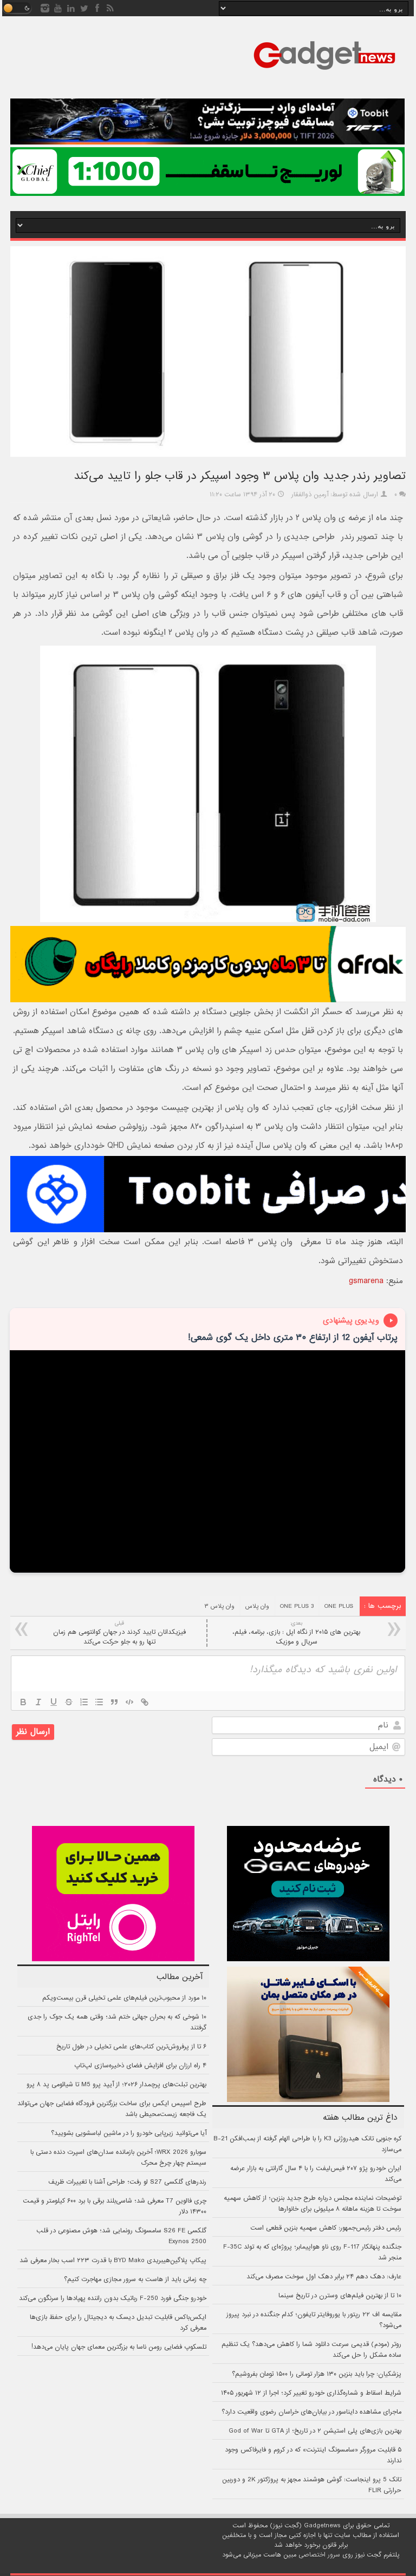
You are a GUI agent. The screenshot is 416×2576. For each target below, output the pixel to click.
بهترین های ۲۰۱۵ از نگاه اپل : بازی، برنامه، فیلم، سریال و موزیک (296, 1633)
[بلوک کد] (129, 1702)
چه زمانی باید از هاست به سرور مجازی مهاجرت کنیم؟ (135, 2279)
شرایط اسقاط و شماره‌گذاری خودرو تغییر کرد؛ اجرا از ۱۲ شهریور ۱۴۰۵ (311, 2393)
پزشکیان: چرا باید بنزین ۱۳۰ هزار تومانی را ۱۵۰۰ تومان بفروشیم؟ (317, 2374)
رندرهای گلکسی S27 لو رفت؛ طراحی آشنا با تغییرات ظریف (127, 2182)
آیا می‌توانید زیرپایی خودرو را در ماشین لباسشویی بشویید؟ (129, 2133)
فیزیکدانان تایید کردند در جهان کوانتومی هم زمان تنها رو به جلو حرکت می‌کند (119, 1633)
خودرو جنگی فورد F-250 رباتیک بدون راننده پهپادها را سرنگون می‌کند (113, 2298)
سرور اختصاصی (319, 2555)
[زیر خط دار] (54, 1702)
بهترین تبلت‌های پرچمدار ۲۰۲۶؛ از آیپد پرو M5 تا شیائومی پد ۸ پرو (116, 2085)
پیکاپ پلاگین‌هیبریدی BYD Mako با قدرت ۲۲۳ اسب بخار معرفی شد (113, 2260)
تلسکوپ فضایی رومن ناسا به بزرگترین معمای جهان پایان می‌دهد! (119, 2347)
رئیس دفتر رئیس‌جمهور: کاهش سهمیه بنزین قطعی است (326, 2228)
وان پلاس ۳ (220, 1606)
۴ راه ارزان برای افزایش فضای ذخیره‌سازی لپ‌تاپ (140, 2066)
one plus (339, 1606)
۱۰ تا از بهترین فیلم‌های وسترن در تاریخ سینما (340, 2296)
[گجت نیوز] (324, 73)
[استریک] (69, 1702)
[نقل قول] (114, 1702)
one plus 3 (297, 1606)
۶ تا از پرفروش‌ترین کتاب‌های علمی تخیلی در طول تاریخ (131, 2047)
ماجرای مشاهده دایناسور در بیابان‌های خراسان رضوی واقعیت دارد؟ (311, 2412)
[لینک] (145, 1702)
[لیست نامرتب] (99, 1702)
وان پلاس (257, 1606)
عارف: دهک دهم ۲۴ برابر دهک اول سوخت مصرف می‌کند (324, 2277)
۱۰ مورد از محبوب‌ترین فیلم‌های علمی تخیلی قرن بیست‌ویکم (124, 1998)
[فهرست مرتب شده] (84, 1702)
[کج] (38, 1702)
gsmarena (366, 1281)
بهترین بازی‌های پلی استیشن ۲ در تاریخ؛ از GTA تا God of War (315, 2431)
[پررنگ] (23, 1702)
